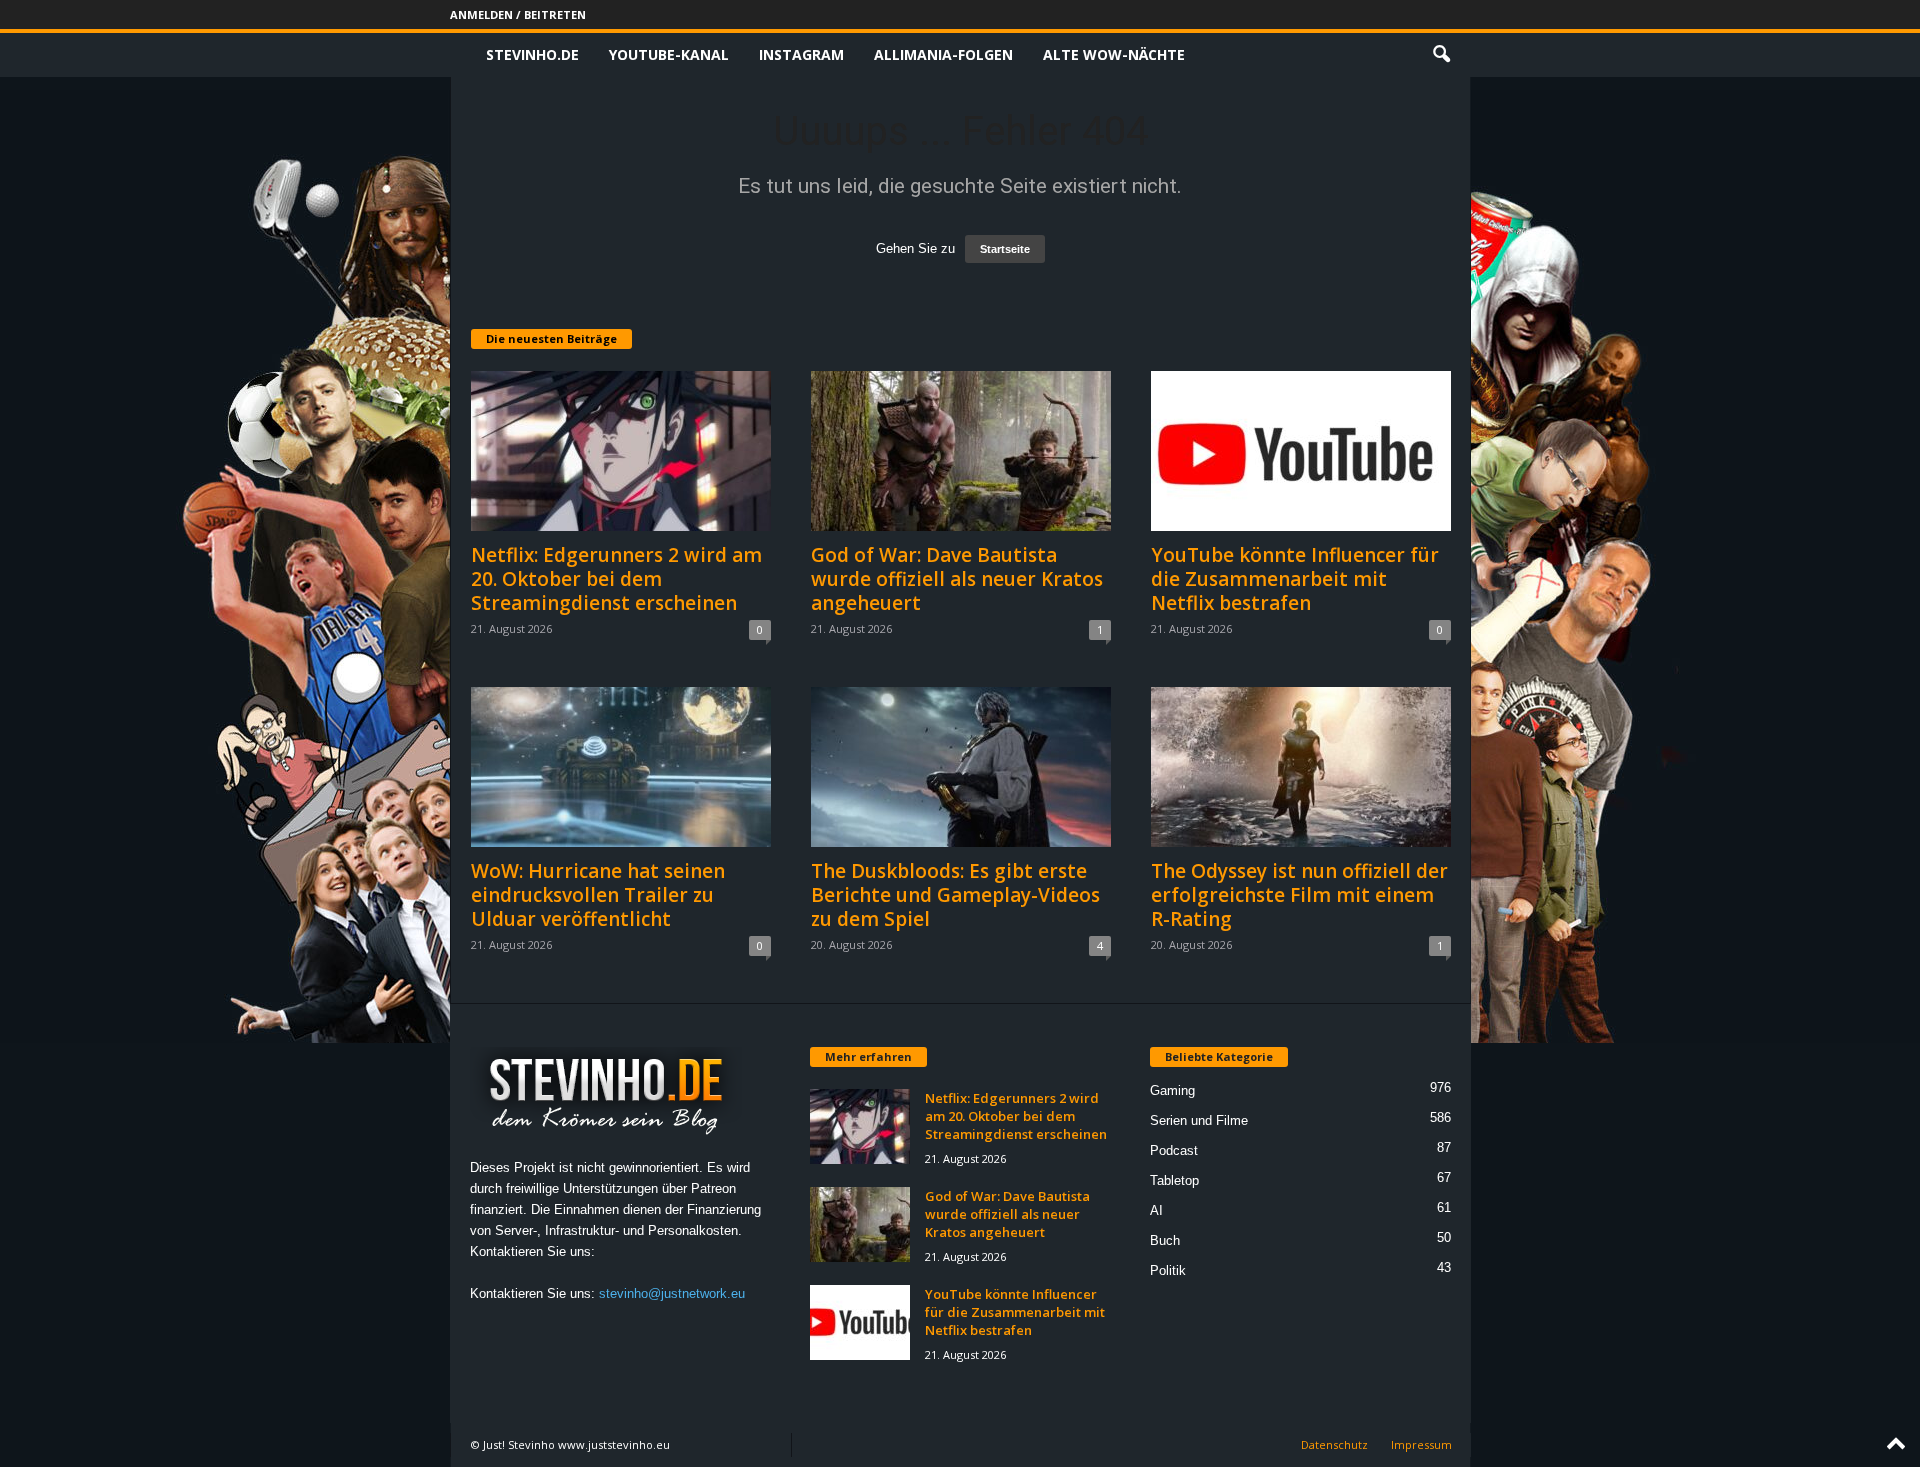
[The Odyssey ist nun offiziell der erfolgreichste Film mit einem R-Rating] (1301, 767)
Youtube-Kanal (669, 54)
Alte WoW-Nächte (1114, 54)
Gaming (1172, 1090)
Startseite (1005, 249)
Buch (1165, 1240)
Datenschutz (1334, 1444)
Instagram (801, 54)
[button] (1441, 55)
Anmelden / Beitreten (518, 14)
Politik (1168, 1270)
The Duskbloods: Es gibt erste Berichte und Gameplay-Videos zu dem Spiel (955, 895)
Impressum (1421, 1444)
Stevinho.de (532, 54)
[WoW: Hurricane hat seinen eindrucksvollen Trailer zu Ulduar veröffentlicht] (621, 767)
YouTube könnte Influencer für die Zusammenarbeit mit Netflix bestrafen (1295, 579)
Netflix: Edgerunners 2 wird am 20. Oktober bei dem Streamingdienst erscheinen (616, 579)
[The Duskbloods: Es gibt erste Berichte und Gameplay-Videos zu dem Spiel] (961, 767)
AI (1156, 1210)
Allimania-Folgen (943, 54)
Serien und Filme (1199, 1120)
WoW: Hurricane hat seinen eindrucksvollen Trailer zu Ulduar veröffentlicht (598, 895)
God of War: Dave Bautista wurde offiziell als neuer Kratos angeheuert (957, 579)
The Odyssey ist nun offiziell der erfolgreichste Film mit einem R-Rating (1299, 895)
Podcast (1174, 1150)
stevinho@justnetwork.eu (672, 1293)
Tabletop (1174, 1180)
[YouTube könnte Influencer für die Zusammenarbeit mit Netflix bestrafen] (1301, 451)
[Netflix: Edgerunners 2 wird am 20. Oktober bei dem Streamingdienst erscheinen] (621, 451)
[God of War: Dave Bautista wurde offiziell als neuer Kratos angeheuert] (961, 451)
